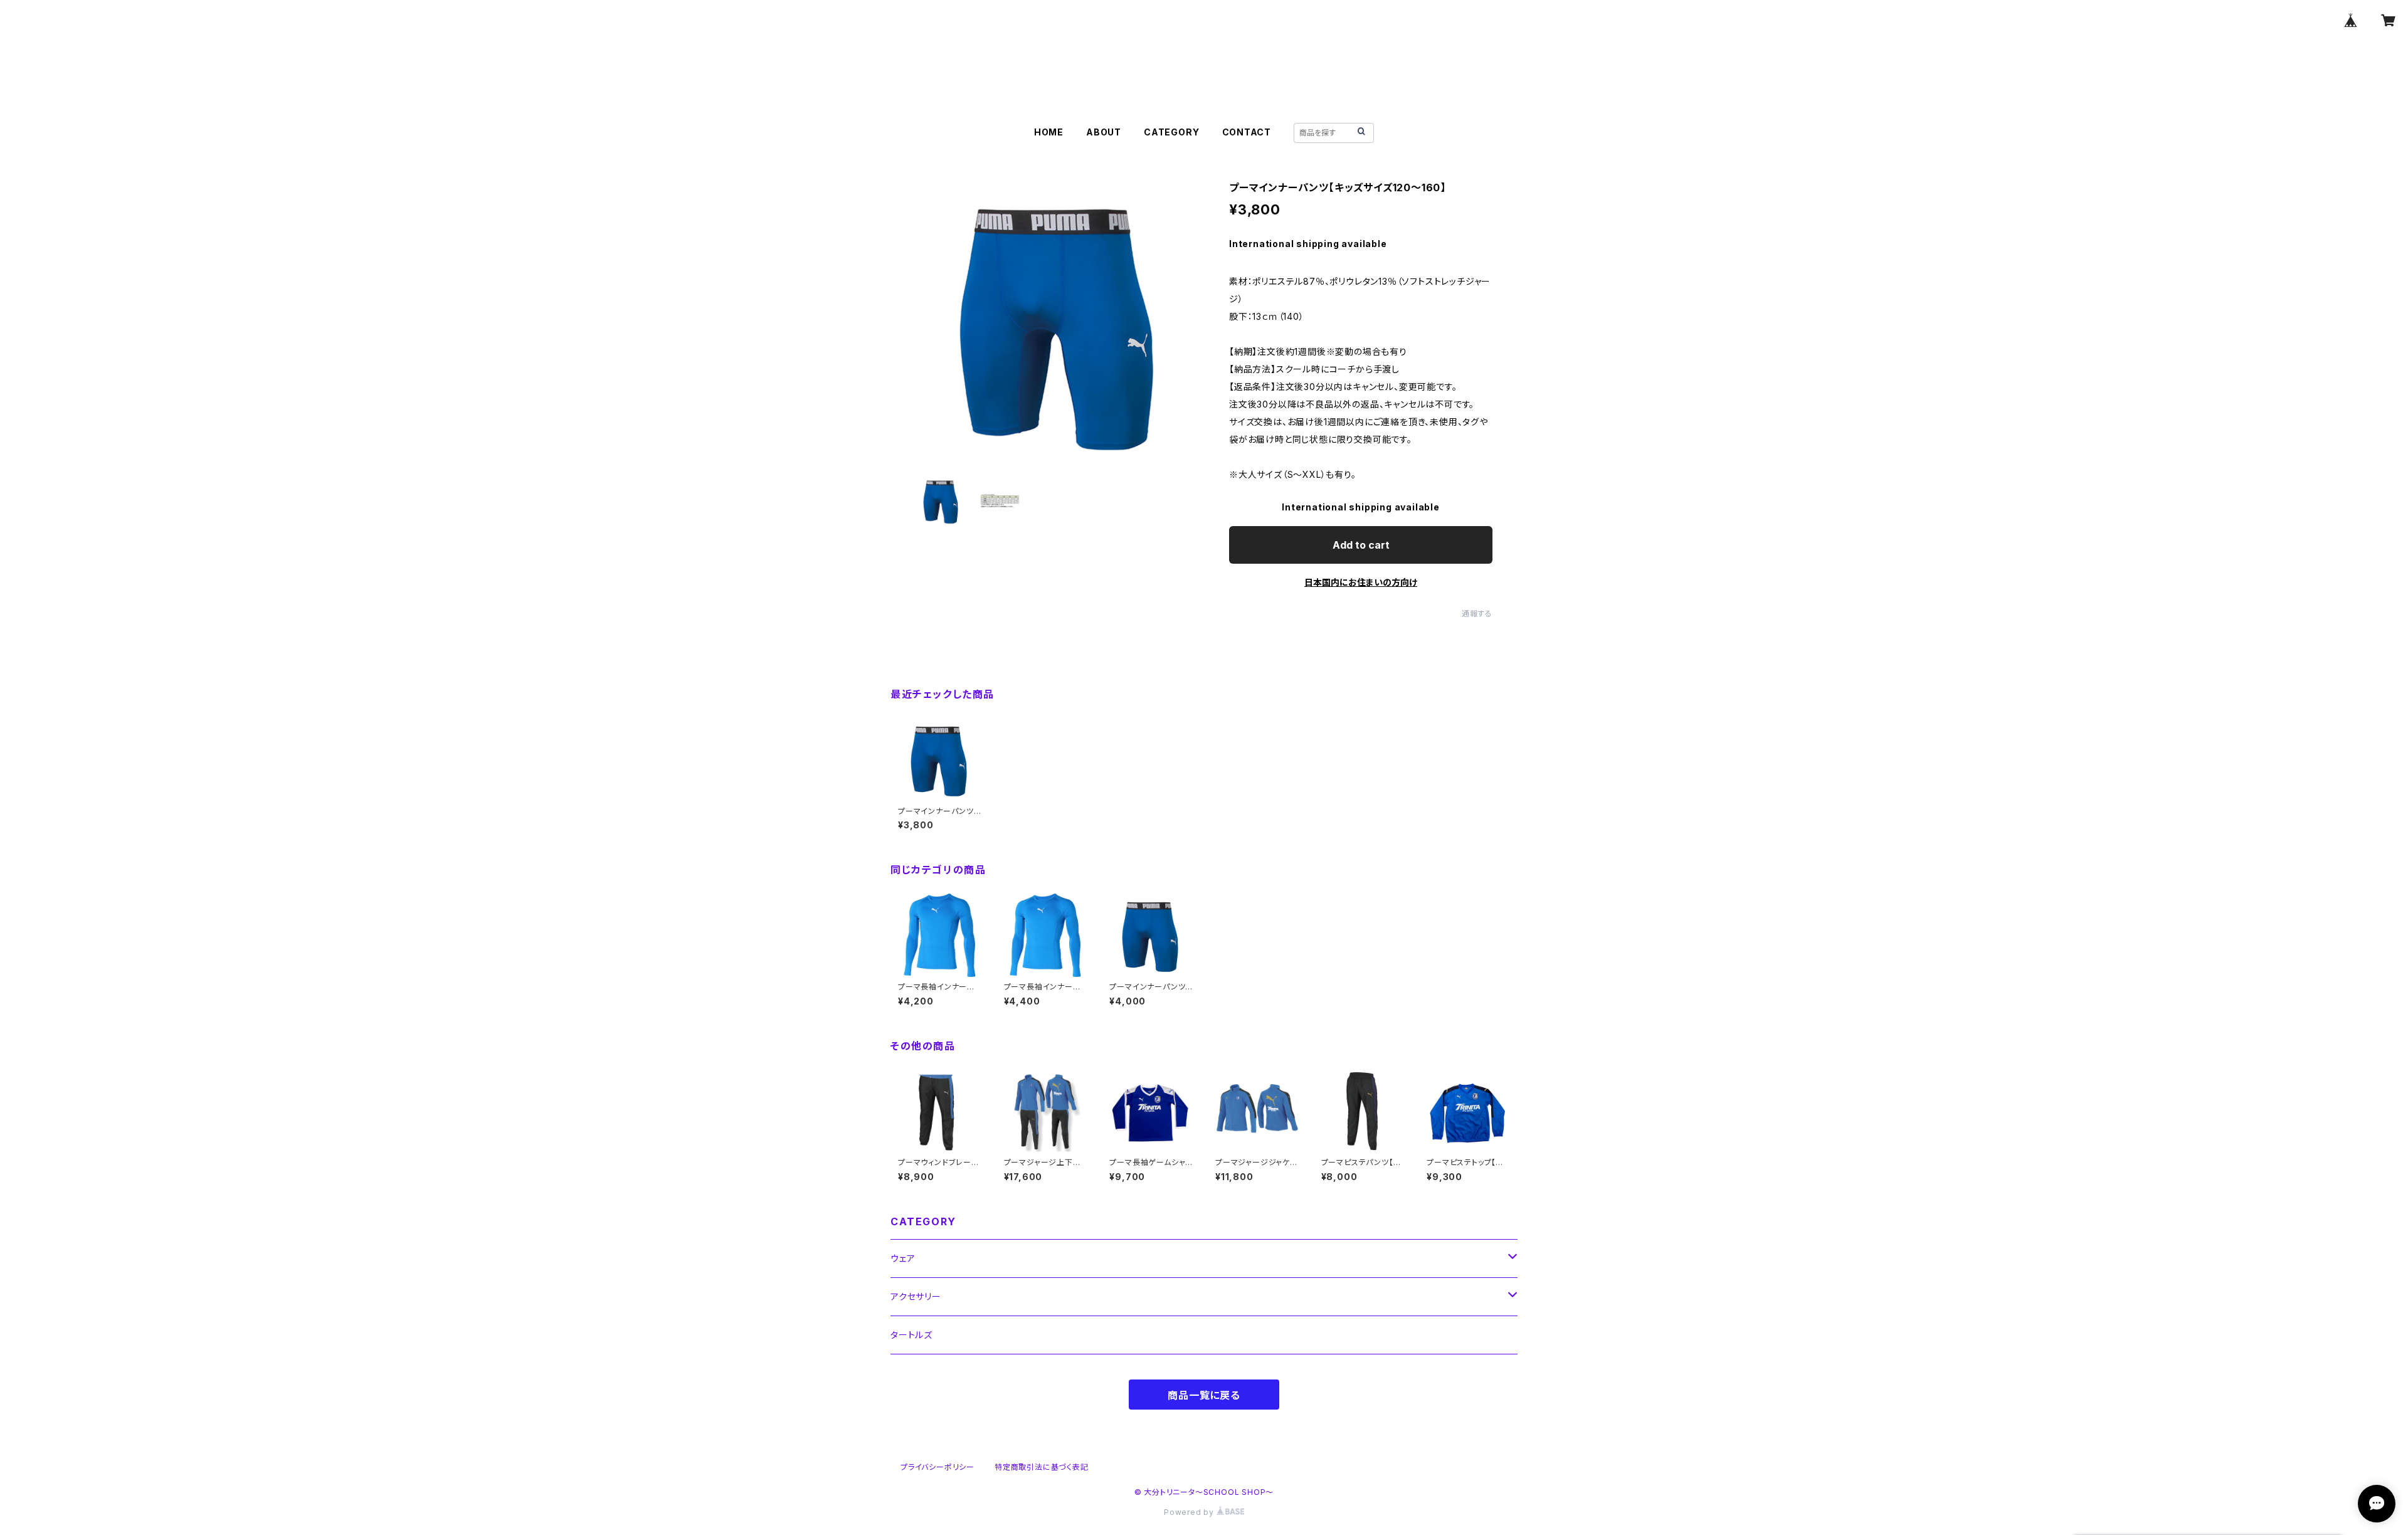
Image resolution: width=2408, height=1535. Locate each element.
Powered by (1190, 1512)
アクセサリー (916, 1296)
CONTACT (1247, 132)
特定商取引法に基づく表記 (1042, 1467)
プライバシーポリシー (937, 1467)
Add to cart (1361, 545)
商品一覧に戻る (1204, 1395)
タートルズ (911, 1335)
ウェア (903, 1258)
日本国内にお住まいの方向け (1361, 582)
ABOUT (1104, 132)
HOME (1049, 132)
